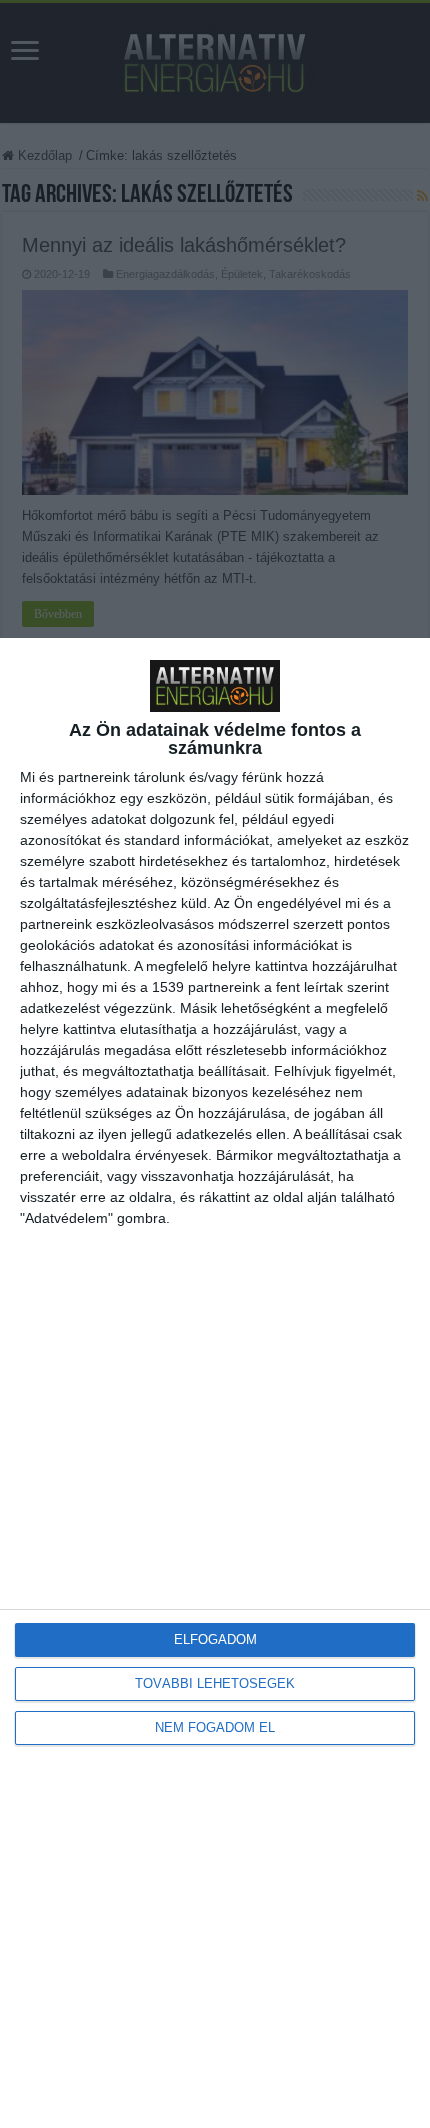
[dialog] (215, 1383)
